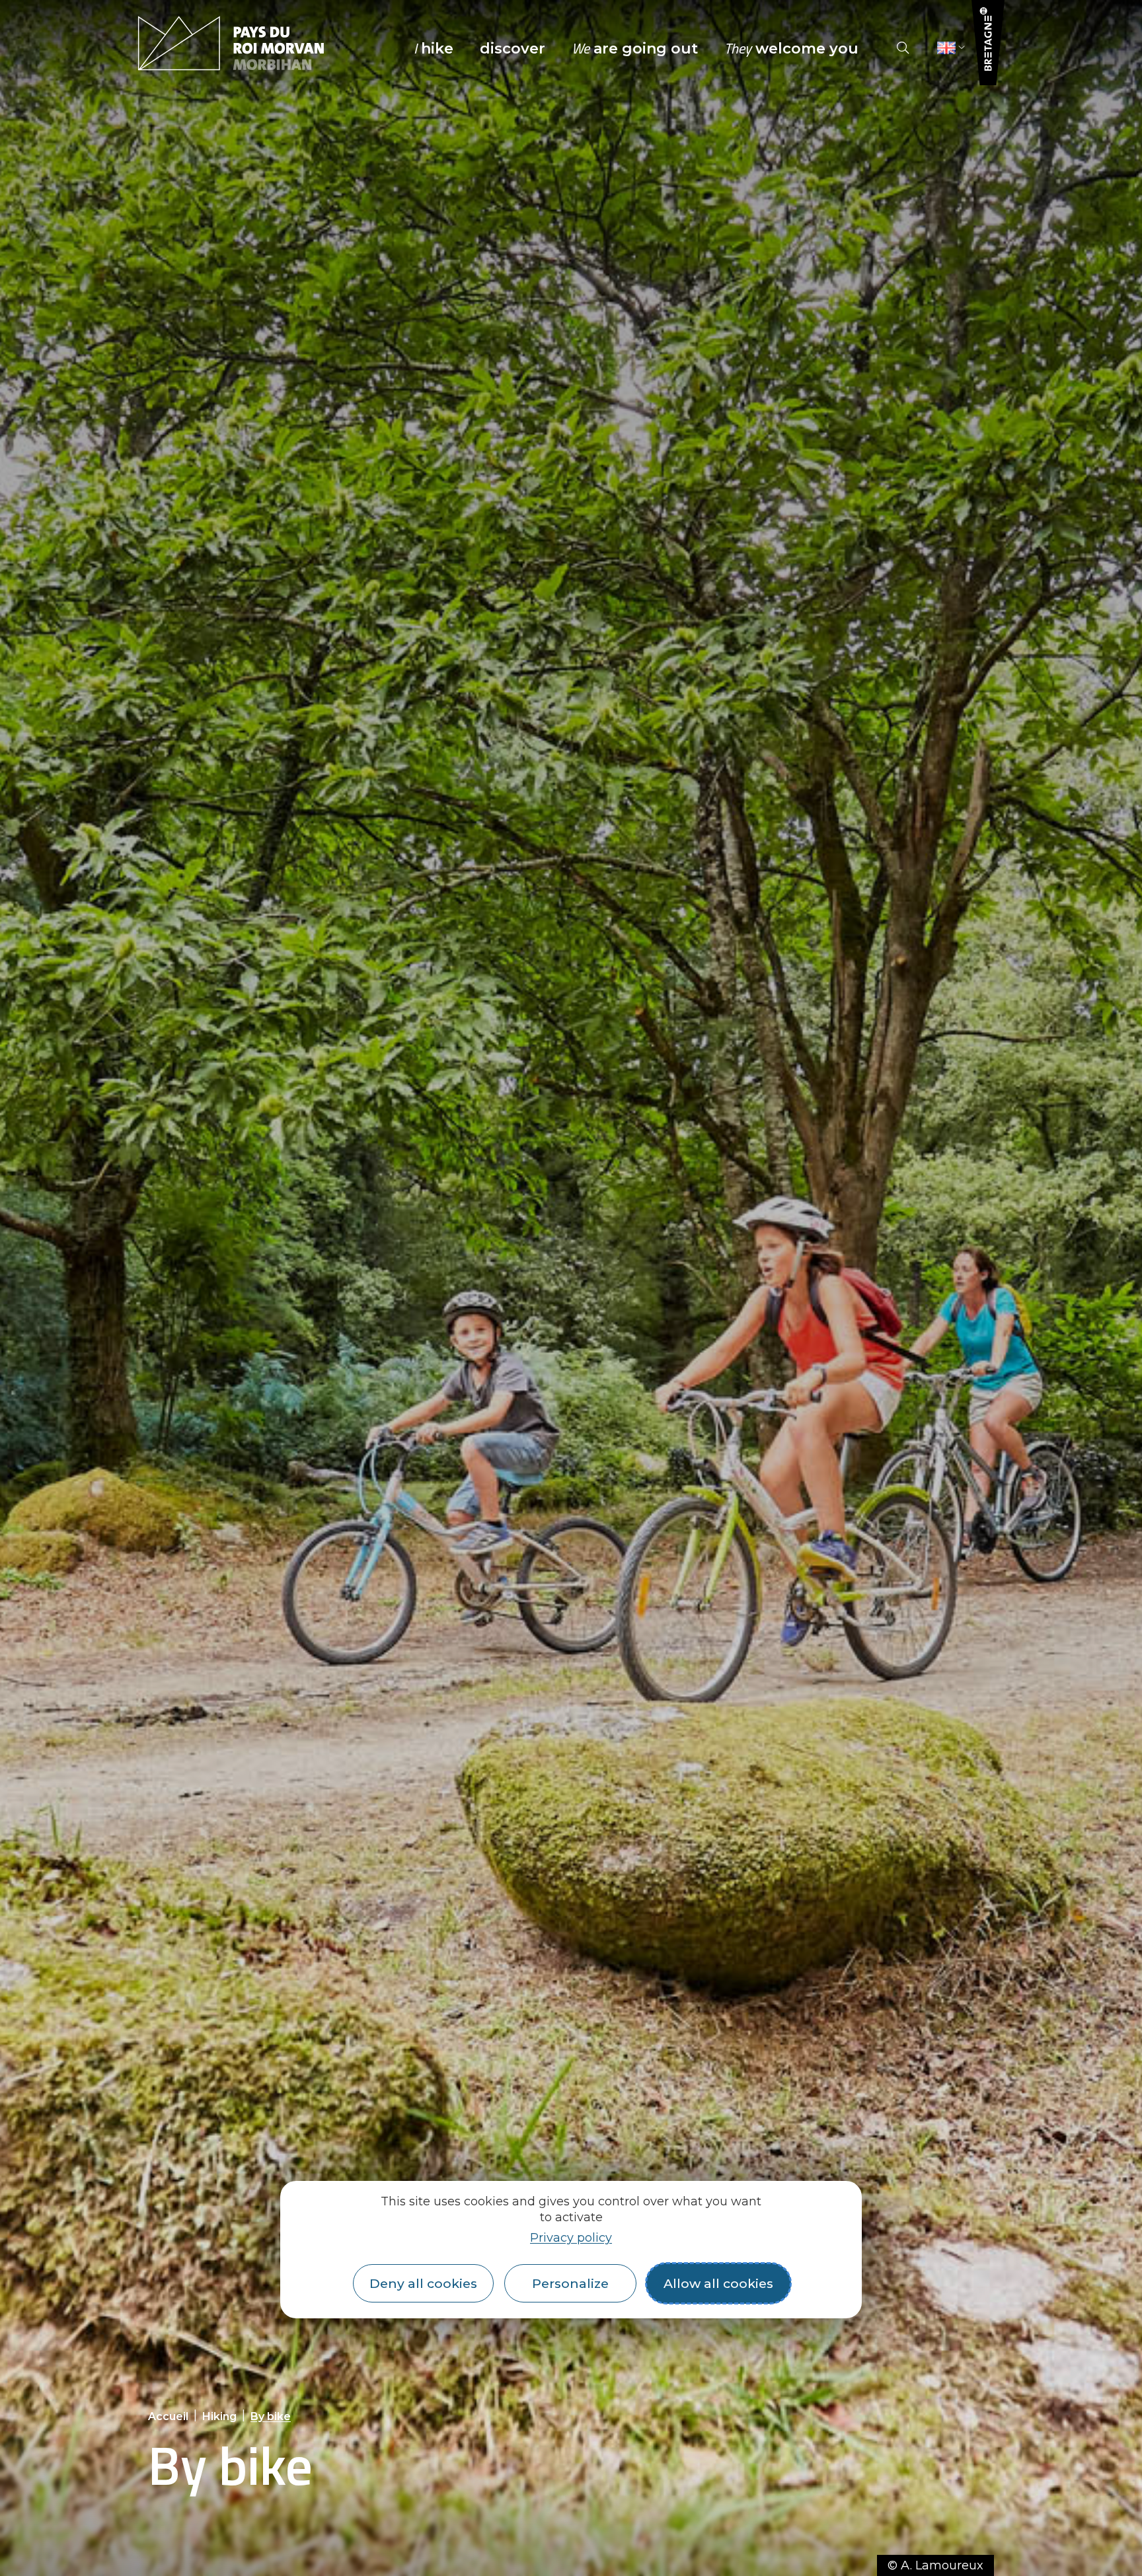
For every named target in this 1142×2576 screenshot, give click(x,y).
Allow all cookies (718, 2283)
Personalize (570, 2283)
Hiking (219, 2416)
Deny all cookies (423, 2283)
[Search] (903, 48)
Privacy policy (571, 2238)
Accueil (168, 2416)
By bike (271, 2416)
